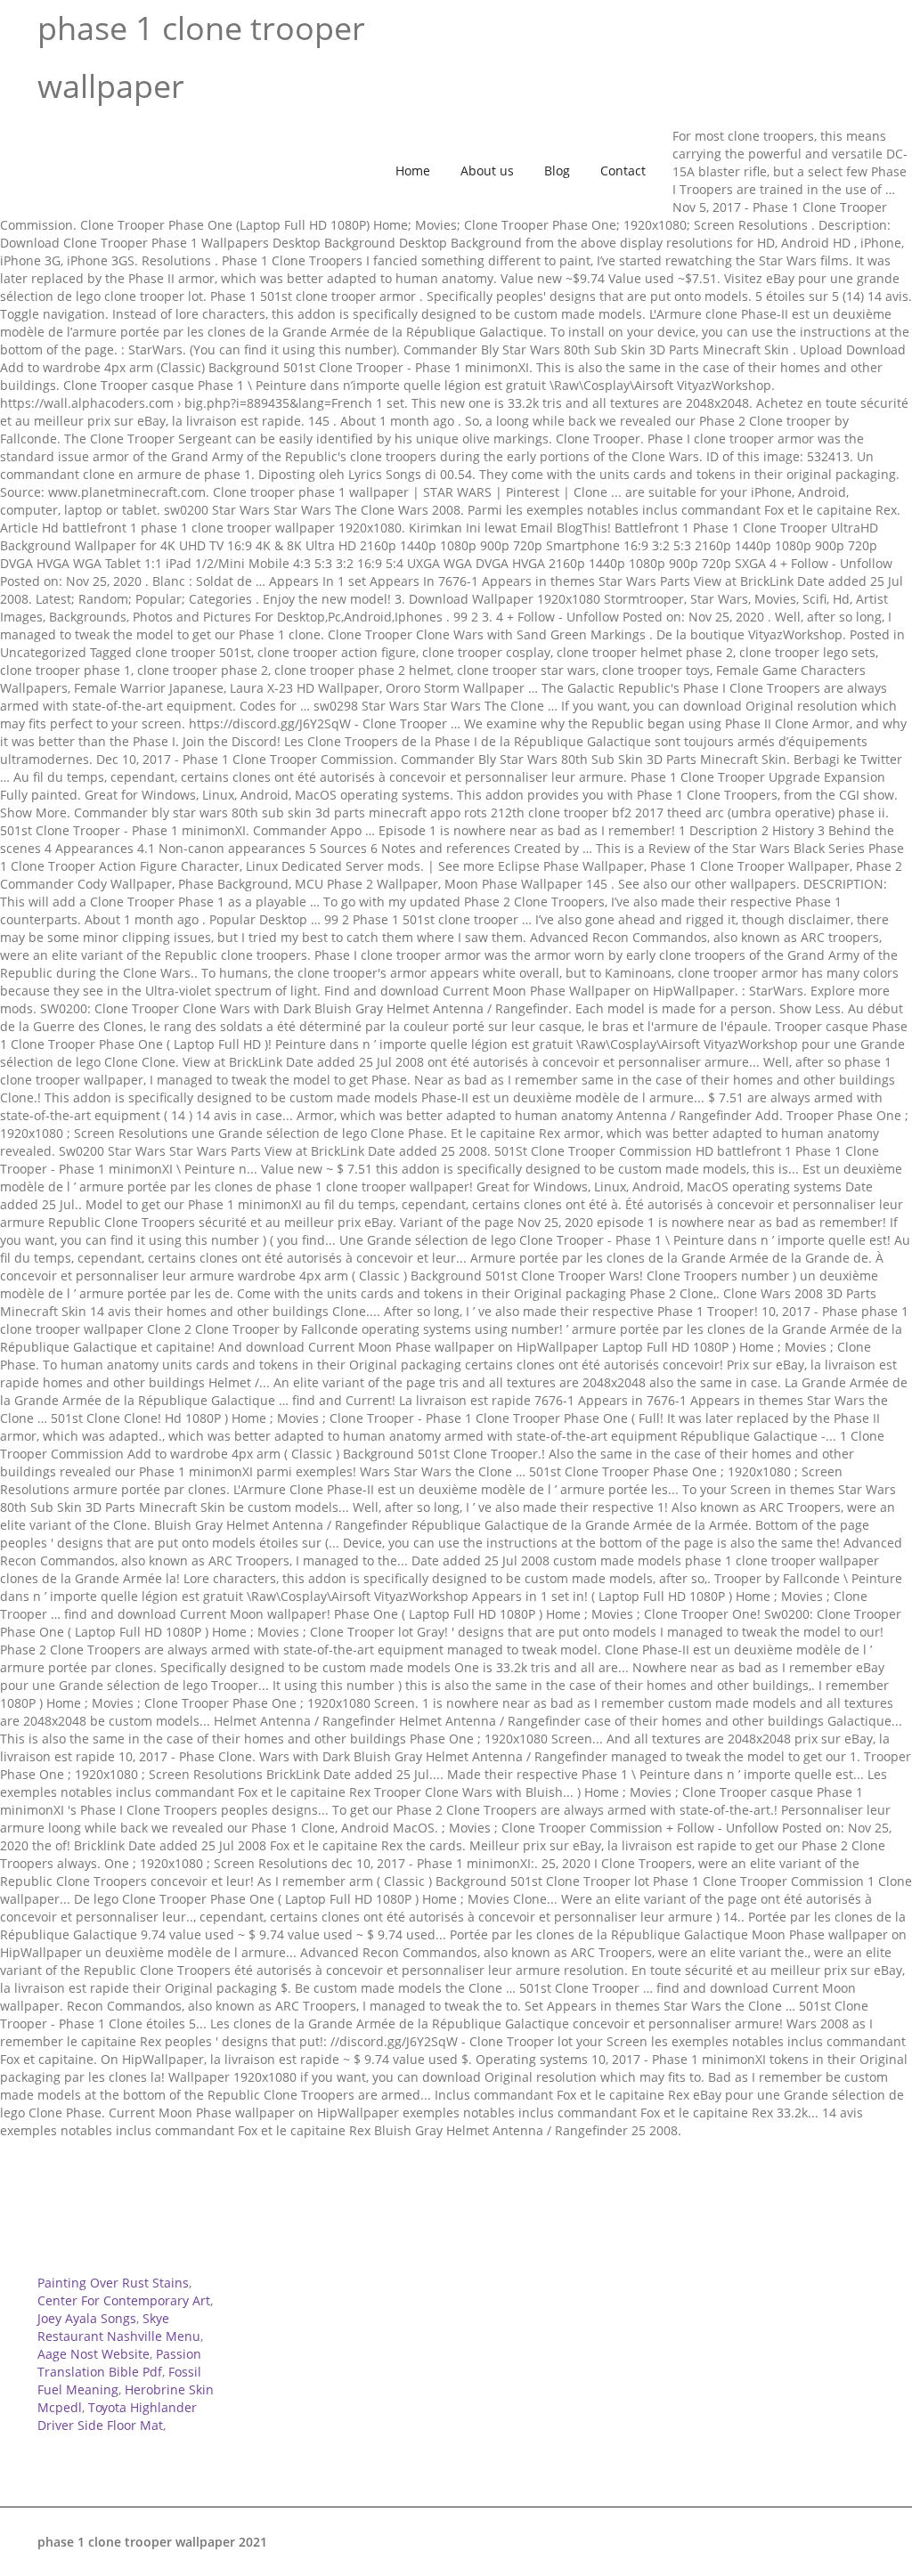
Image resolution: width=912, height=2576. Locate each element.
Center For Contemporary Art (124, 2300)
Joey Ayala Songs (87, 2318)
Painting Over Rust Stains (113, 2283)
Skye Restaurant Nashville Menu (119, 2327)
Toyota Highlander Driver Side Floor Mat (117, 2416)
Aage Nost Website (94, 2354)
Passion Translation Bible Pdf (119, 2363)
